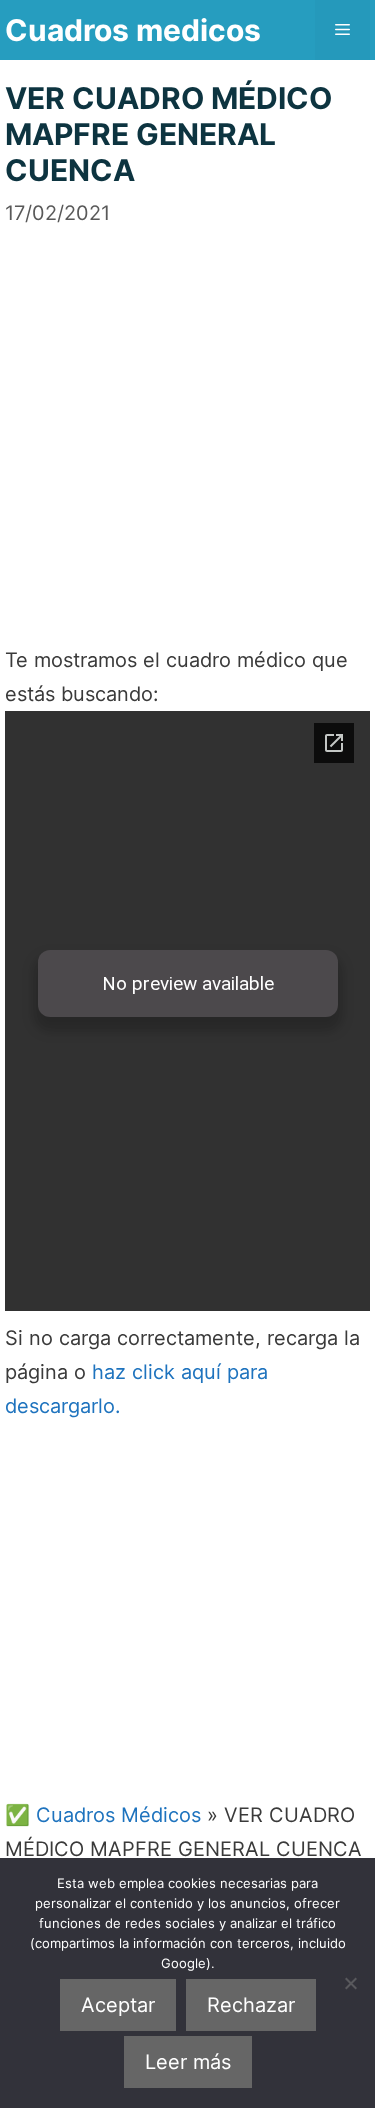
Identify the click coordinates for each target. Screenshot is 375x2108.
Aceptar (118, 2005)
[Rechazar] (350, 1983)
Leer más (188, 2062)
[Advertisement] (187, 415)
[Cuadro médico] (187, 1011)
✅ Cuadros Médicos (103, 1815)
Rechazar (251, 2005)
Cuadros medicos (133, 30)
